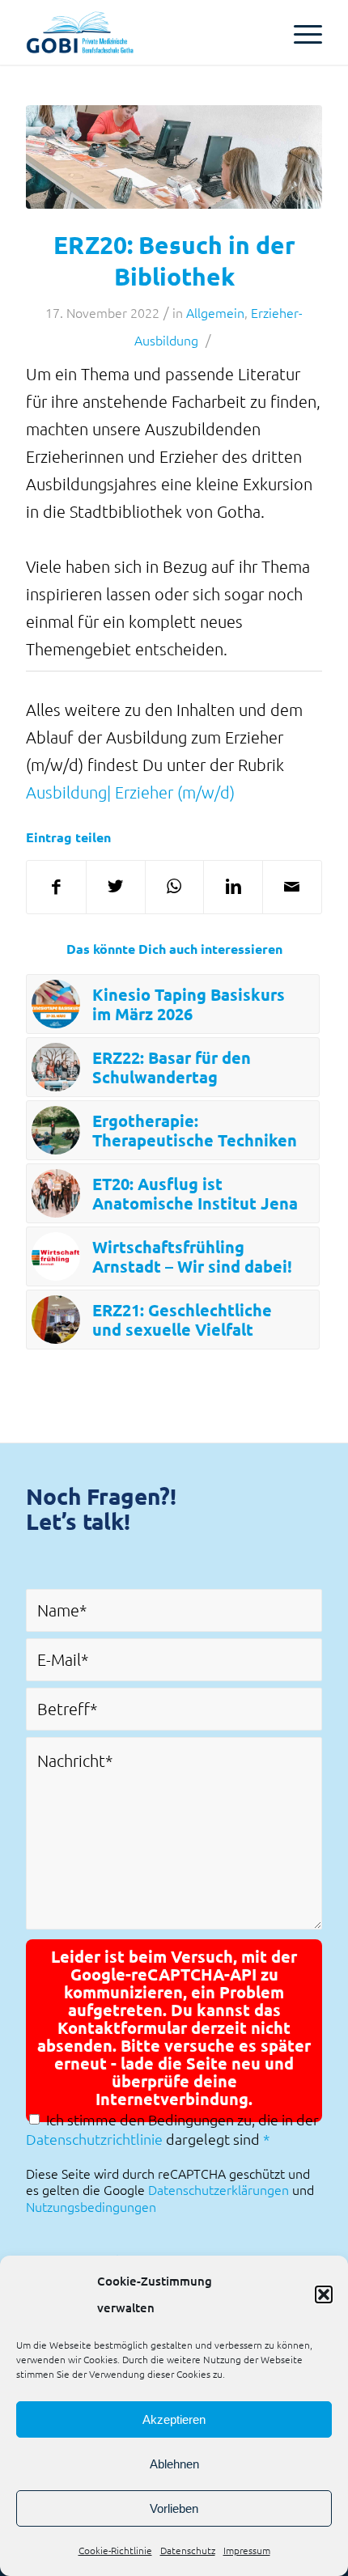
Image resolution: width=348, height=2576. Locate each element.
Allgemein (215, 312)
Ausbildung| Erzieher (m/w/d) (130, 792)
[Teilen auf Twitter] (116, 887)
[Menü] (300, 32)
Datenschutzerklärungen (219, 2189)
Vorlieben (174, 2508)
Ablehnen (174, 2464)
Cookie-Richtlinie (115, 2550)
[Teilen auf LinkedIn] (233, 887)
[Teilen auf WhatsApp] (175, 887)
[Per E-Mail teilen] (292, 887)
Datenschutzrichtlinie (94, 2139)
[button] (324, 2294)
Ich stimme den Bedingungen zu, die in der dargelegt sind (172, 2129)
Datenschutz (188, 2550)
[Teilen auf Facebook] (56, 887)
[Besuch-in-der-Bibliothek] (174, 157)
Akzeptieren (174, 2419)
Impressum (247, 2550)
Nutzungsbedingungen (91, 2206)
